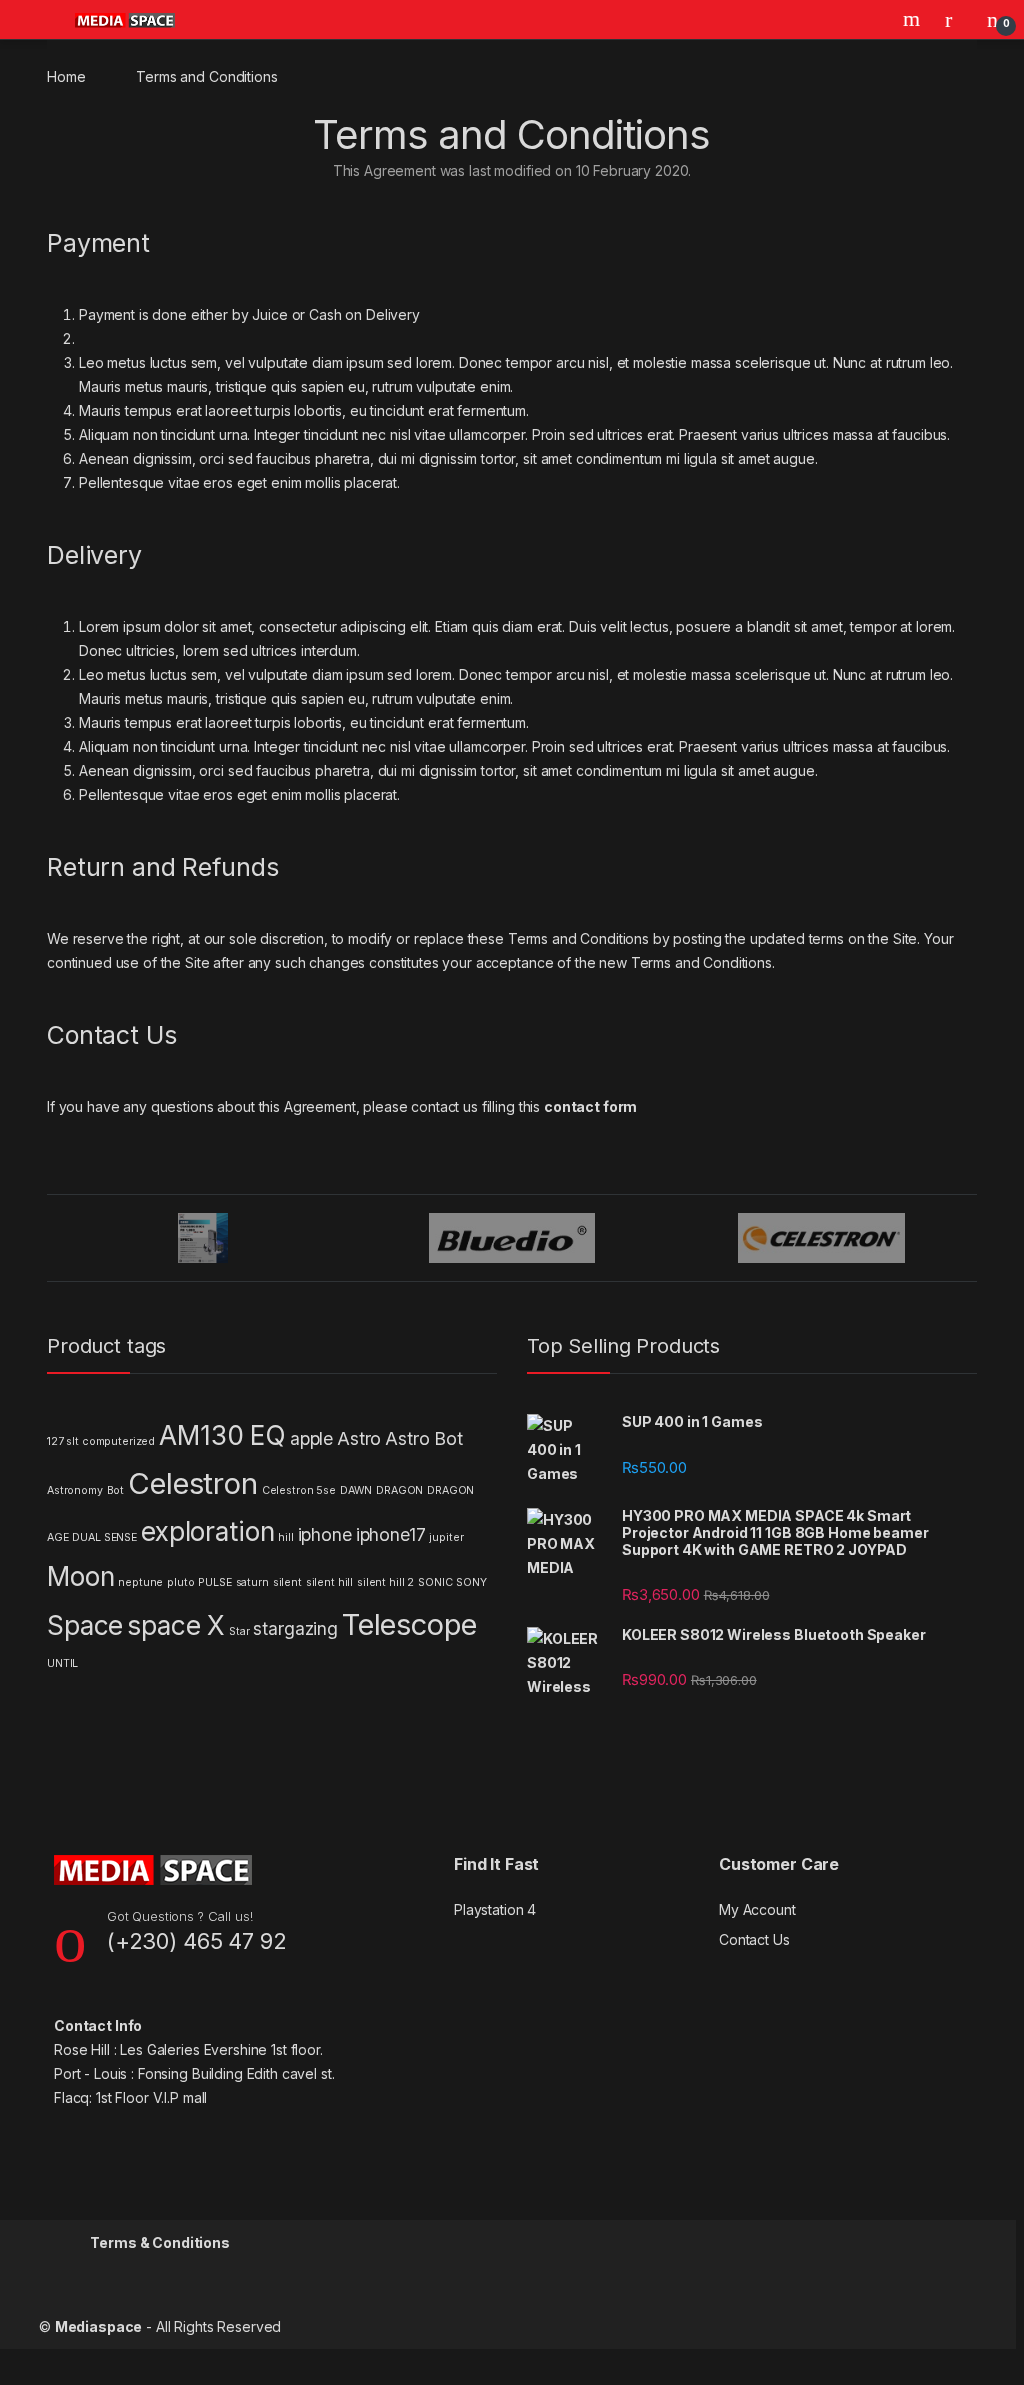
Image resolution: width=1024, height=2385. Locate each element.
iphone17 (391, 1534)
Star (239, 1631)
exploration (207, 1531)
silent (287, 1582)
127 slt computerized (101, 1441)
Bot (116, 1490)
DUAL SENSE (104, 1537)
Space (85, 1625)
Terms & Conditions (159, 2242)
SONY (471, 1582)
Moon (80, 1576)
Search (914, 19)
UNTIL (62, 1663)
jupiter (446, 1537)
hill (285, 1537)
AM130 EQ (222, 1435)
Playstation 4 (495, 1909)
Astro (359, 1438)
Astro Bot (424, 1438)
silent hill (329, 1582)
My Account (757, 1909)
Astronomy (75, 1490)
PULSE (214, 1582)
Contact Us (754, 1939)
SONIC (435, 1582)
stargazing (295, 1628)
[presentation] (971, 1239)
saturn (252, 1582)
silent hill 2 (385, 1582)
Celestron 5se (299, 1490)
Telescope (409, 1624)
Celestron (193, 1483)
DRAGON (399, 1490)
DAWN (356, 1490)
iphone (325, 1534)
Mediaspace (99, 2326)
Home (66, 76)
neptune (140, 1582)
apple (311, 1438)
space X (176, 1625)
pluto (180, 1582)
